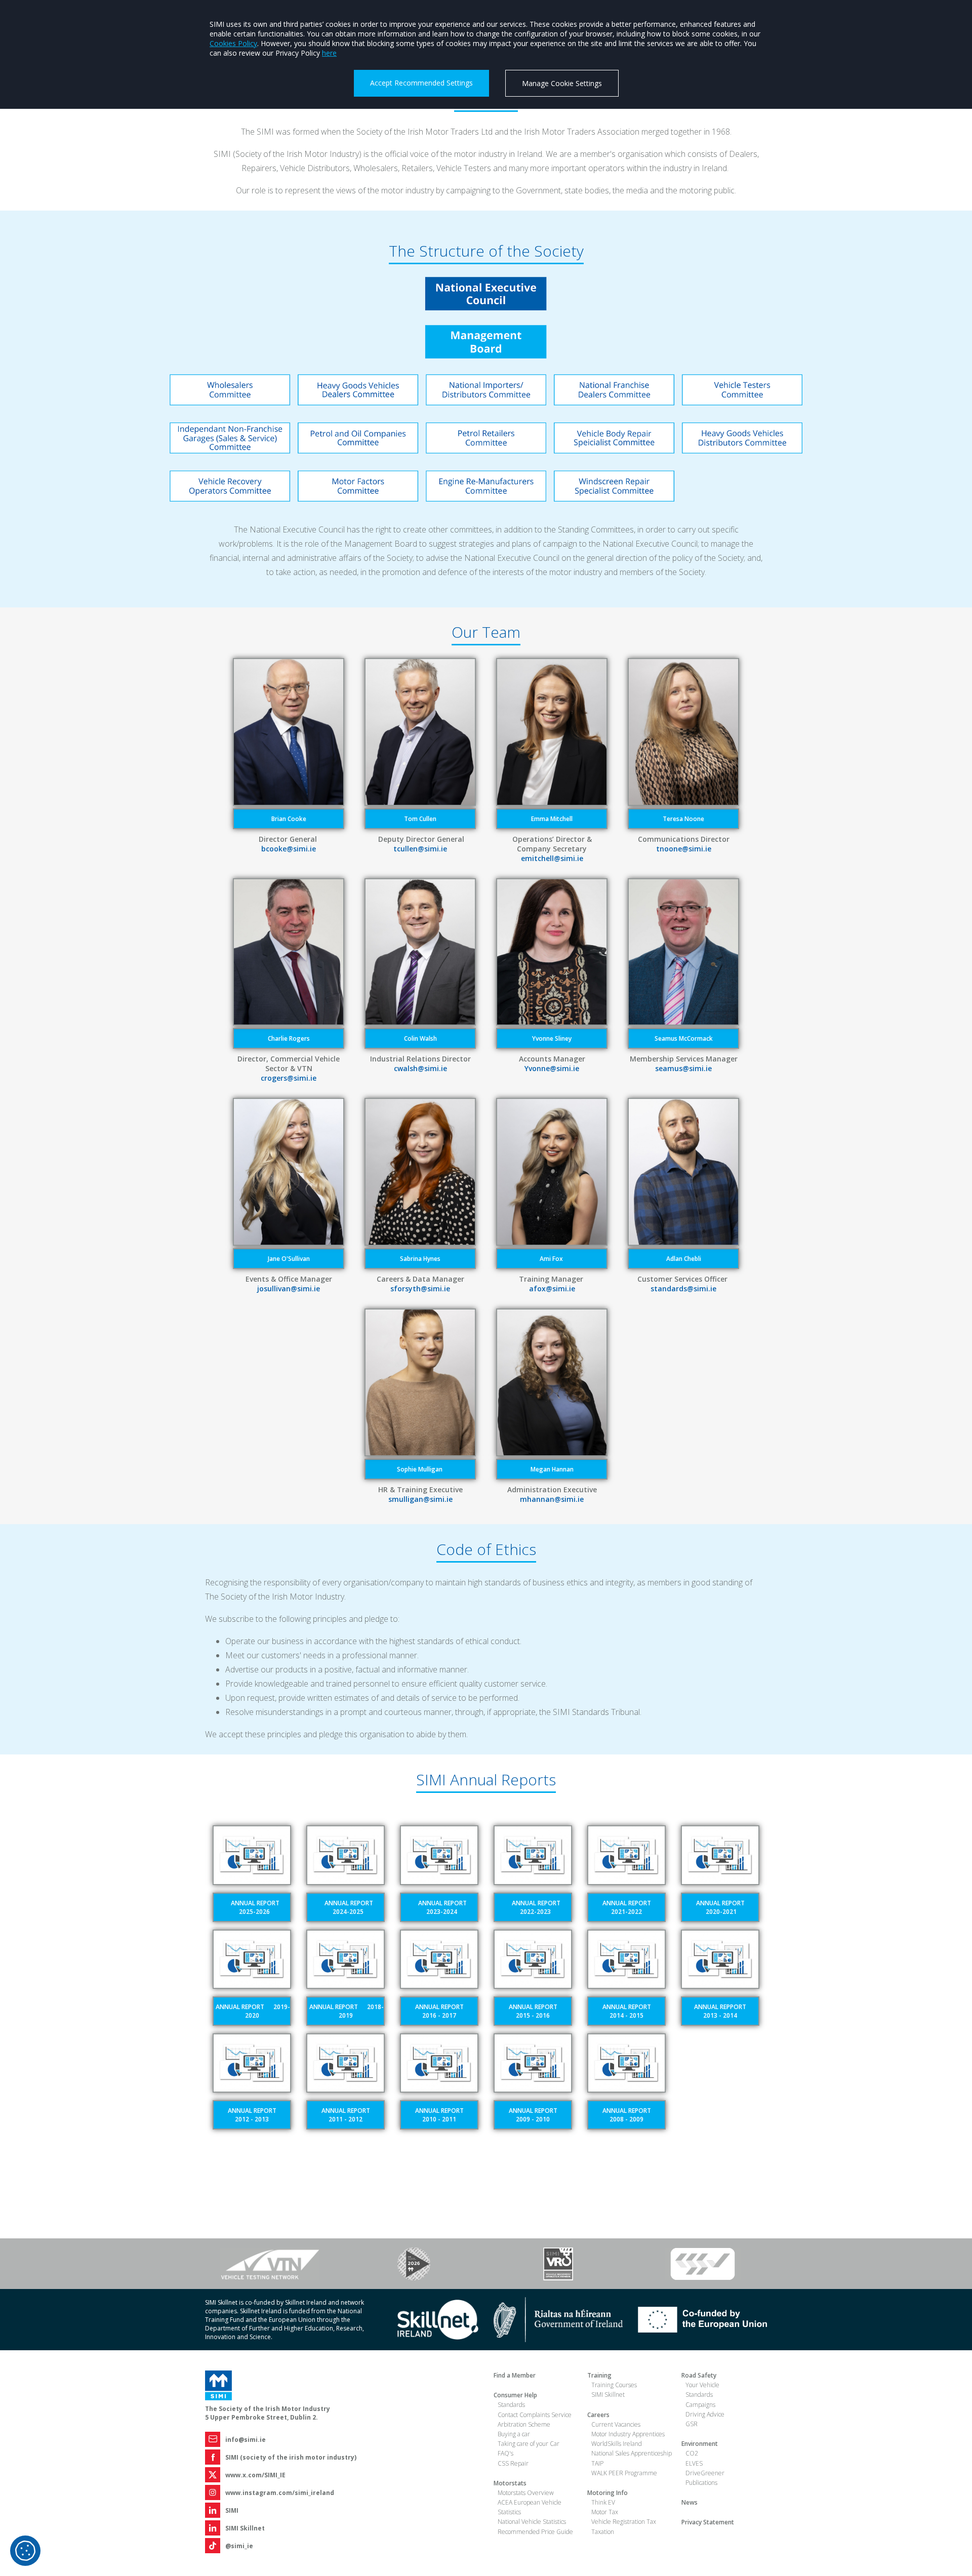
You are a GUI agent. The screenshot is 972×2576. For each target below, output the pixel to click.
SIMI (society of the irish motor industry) (291, 2457)
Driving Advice (705, 2414)
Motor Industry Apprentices (628, 2434)
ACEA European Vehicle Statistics (530, 2507)
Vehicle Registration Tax (624, 2522)
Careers (598, 2415)
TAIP (597, 2463)
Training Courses (614, 2385)
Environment (700, 2444)
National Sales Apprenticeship (632, 2453)
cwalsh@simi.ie (420, 1068)
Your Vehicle (702, 2385)
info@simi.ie (246, 2440)
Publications (701, 2483)
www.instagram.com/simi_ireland (280, 2493)
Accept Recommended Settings (421, 83)
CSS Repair (513, 2463)
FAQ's (505, 2453)
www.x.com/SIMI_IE (255, 2475)
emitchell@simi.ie (552, 858)
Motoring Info (607, 2493)
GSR (692, 2424)
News (690, 2502)
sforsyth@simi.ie (420, 1289)
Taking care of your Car (529, 2444)
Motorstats (510, 2483)
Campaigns (700, 2405)
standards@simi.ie (683, 1289)
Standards (511, 2405)
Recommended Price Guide (535, 2532)
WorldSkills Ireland (617, 2444)
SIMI (232, 2510)
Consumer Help (515, 2395)
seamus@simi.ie (683, 1068)
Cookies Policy (233, 43)
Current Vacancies (616, 2424)
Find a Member (515, 2375)
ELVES (694, 2463)
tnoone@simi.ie (684, 849)
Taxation (603, 2532)
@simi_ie (239, 2546)
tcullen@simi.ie (420, 849)
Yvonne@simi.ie (552, 1068)
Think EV (603, 2502)
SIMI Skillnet (245, 2528)
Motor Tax (605, 2512)
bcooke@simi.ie (289, 849)
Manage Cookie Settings (562, 83)
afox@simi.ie (552, 1289)
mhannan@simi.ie (552, 1499)
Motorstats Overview (526, 2493)
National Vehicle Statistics (532, 2522)
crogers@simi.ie (289, 1078)
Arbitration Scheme (524, 2424)
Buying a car (514, 2434)
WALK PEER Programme (624, 2473)
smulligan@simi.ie (420, 1499)
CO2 (692, 2453)
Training (599, 2375)
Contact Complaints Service (535, 2415)
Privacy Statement (708, 2522)
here (329, 53)
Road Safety (699, 2375)
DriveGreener (705, 2473)
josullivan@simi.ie (289, 1289)
